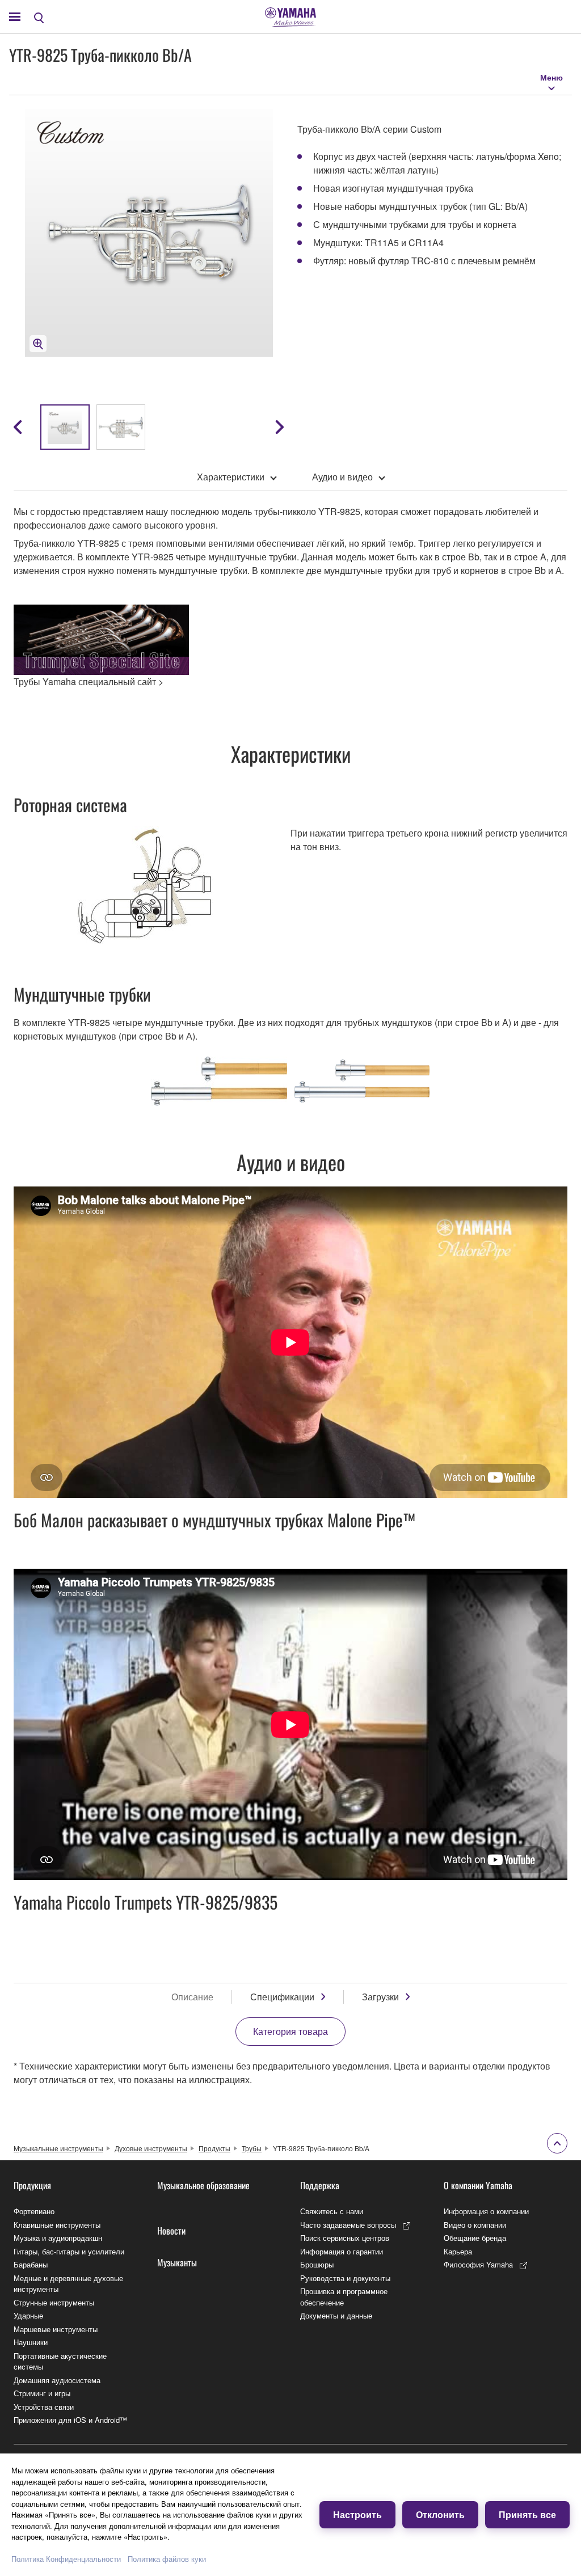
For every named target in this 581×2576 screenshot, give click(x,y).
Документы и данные (336, 2315)
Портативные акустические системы (60, 2361)
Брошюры (317, 2264)
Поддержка (320, 2185)
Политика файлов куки (167, 2559)
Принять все (527, 2514)
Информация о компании (486, 2211)
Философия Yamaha (478, 2264)
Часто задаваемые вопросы (348, 2225)
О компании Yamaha (478, 2185)
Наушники (31, 2342)
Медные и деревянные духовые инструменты (68, 2284)
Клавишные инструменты (57, 2225)
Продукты (214, 2148)
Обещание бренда (475, 2238)
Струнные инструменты (54, 2302)
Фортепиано (34, 2211)
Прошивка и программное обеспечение (344, 2297)
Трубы (252, 2148)
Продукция (32, 2185)
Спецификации (282, 1997)
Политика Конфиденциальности (66, 2559)
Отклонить (440, 2514)
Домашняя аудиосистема (57, 2380)
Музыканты (177, 2262)
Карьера (458, 2251)
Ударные (28, 2315)
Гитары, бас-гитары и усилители (69, 2251)
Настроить (357, 2514)
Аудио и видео (342, 477)
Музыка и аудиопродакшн (58, 2238)
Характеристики (231, 477)
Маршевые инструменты (56, 2329)
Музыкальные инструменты (58, 2148)
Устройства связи (44, 2407)
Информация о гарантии (342, 2251)
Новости (171, 2231)
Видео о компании (475, 2225)
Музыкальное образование (203, 2185)
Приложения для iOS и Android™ (70, 2420)
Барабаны (31, 2264)
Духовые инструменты (151, 2148)
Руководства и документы (345, 2278)
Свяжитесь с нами (332, 2211)
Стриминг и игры (42, 2393)
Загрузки (380, 1997)
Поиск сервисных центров (345, 2238)
